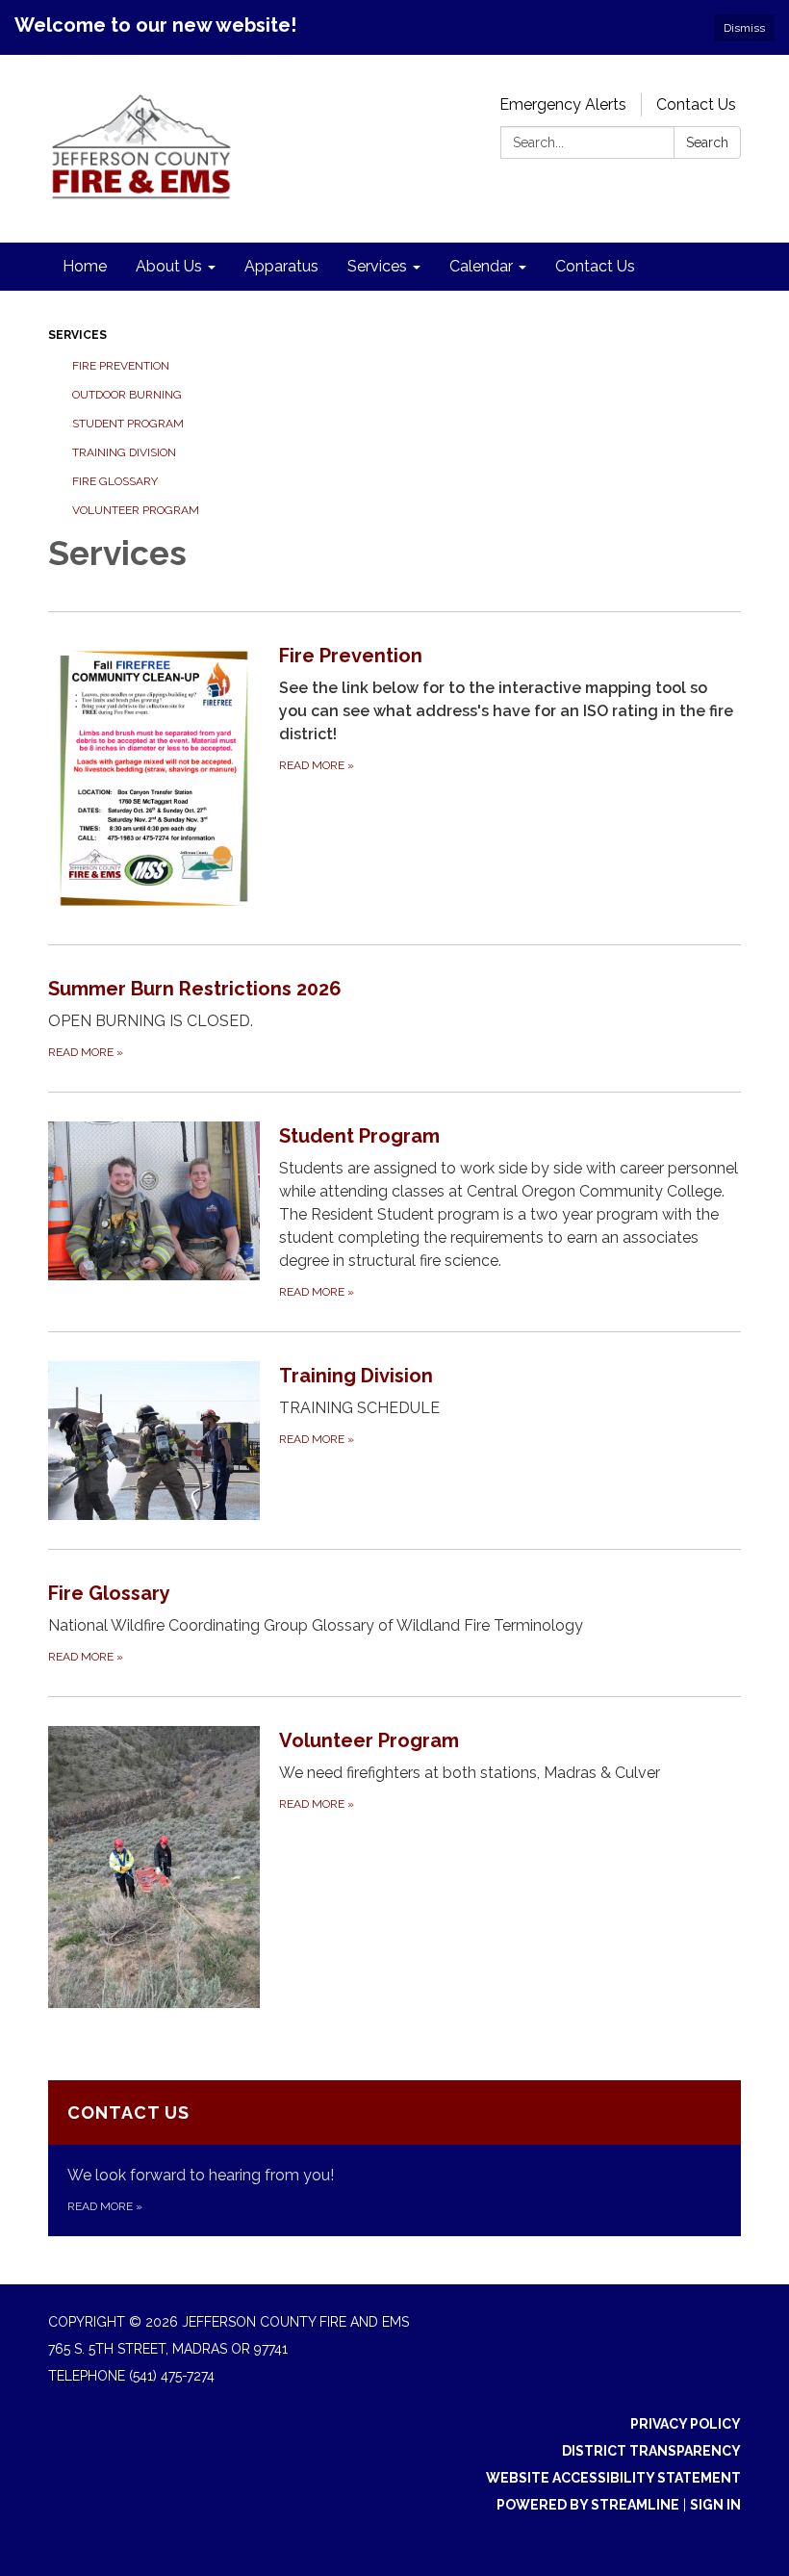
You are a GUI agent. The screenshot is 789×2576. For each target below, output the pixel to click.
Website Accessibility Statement (613, 2478)
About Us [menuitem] (169, 266)
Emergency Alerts (563, 104)
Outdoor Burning (127, 395)
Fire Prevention (121, 366)
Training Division (124, 452)
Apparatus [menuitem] (281, 266)
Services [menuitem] (377, 266)
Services (77, 335)
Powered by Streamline (588, 2505)
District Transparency (651, 2451)
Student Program (128, 424)
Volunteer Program (136, 510)
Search (707, 142)
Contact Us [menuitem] (595, 266)
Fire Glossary (115, 481)
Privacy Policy (686, 2424)
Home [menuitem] (85, 266)
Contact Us (696, 104)
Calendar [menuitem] (481, 266)
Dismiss (744, 28)
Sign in (715, 2505)
